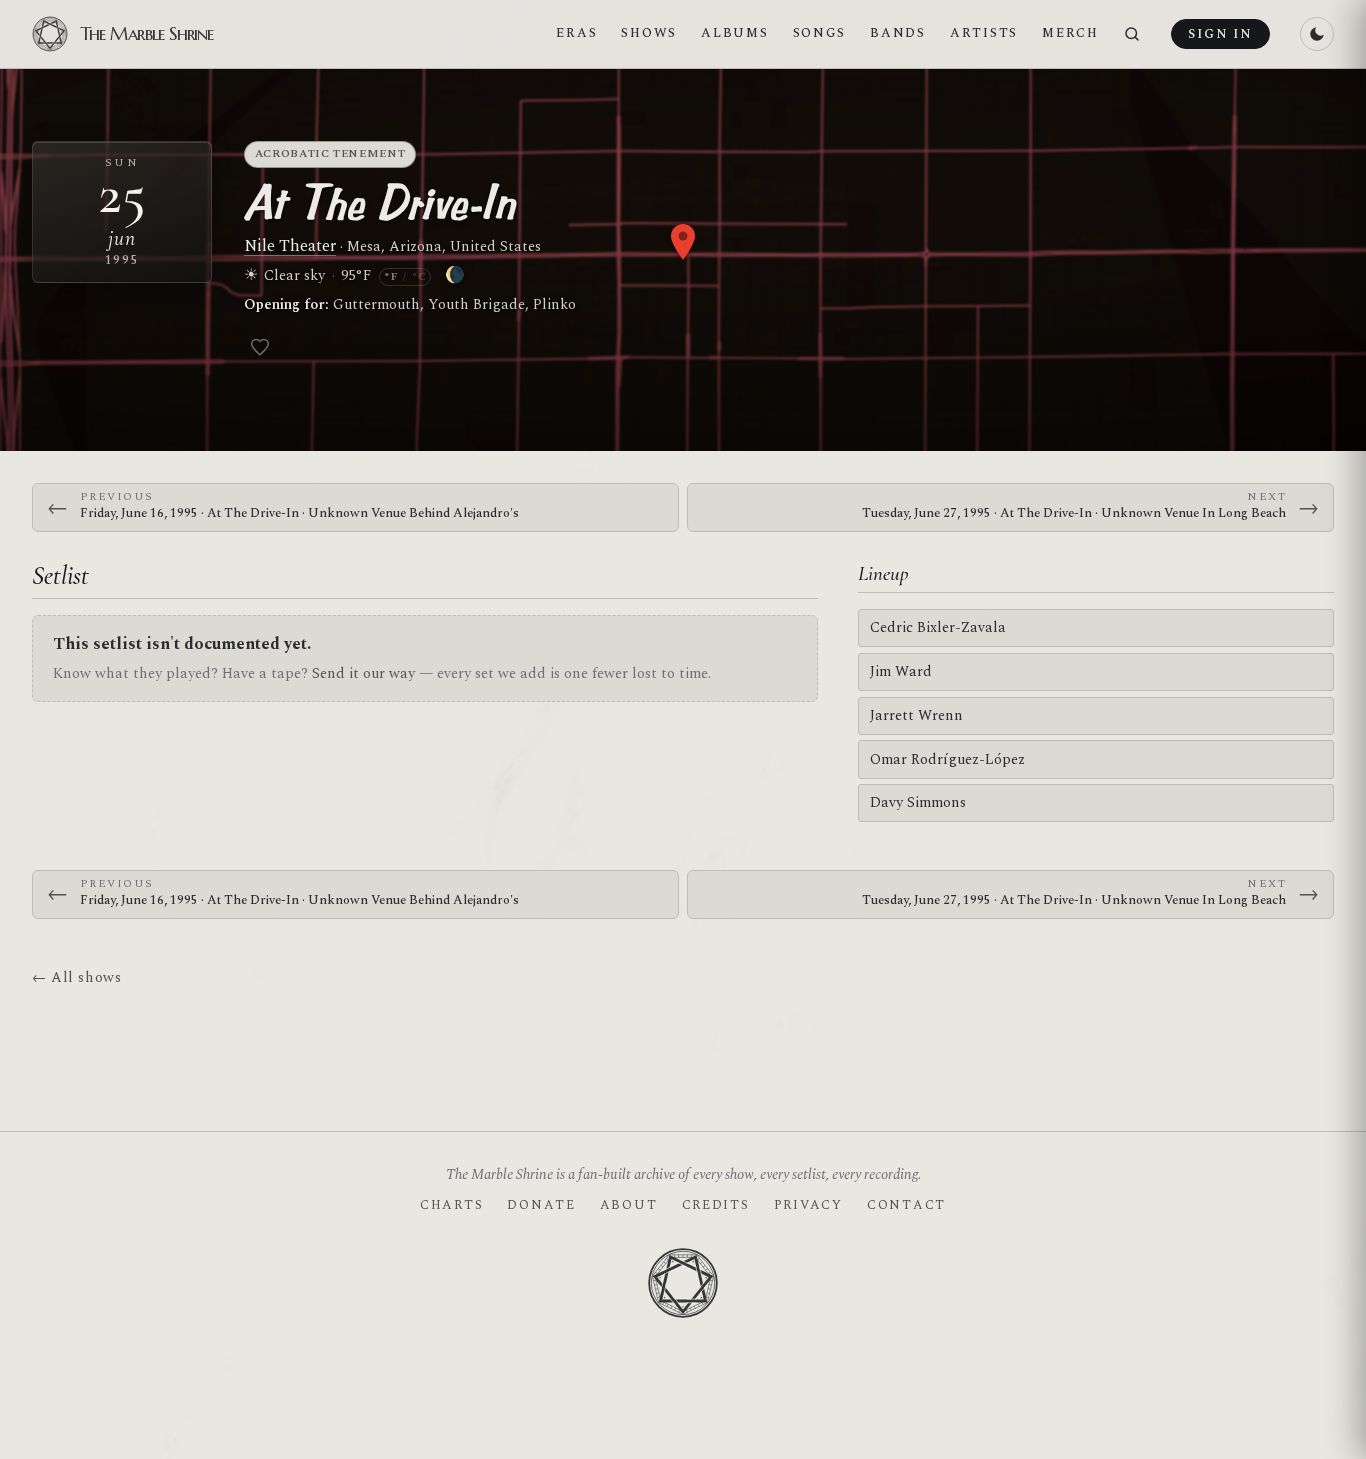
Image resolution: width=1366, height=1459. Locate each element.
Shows (649, 33)
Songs (820, 33)
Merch (1070, 33)
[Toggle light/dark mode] (1317, 34)
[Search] (1132, 34)
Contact (906, 1205)
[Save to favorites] (260, 347)
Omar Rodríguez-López (947, 759)
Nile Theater (290, 246)
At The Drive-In (379, 202)
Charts (451, 1205)
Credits (716, 1205)
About (629, 1205)
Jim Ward (901, 671)
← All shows (76, 977)
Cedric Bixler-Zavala (938, 627)
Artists (984, 33)
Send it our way (363, 673)
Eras (576, 33)
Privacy (808, 1205)
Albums (734, 33)
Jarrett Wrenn (916, 715)
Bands (898, 33)
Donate (541, 1205)
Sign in (1220, 34)
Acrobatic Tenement (330, 153)
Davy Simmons (918, 802)
